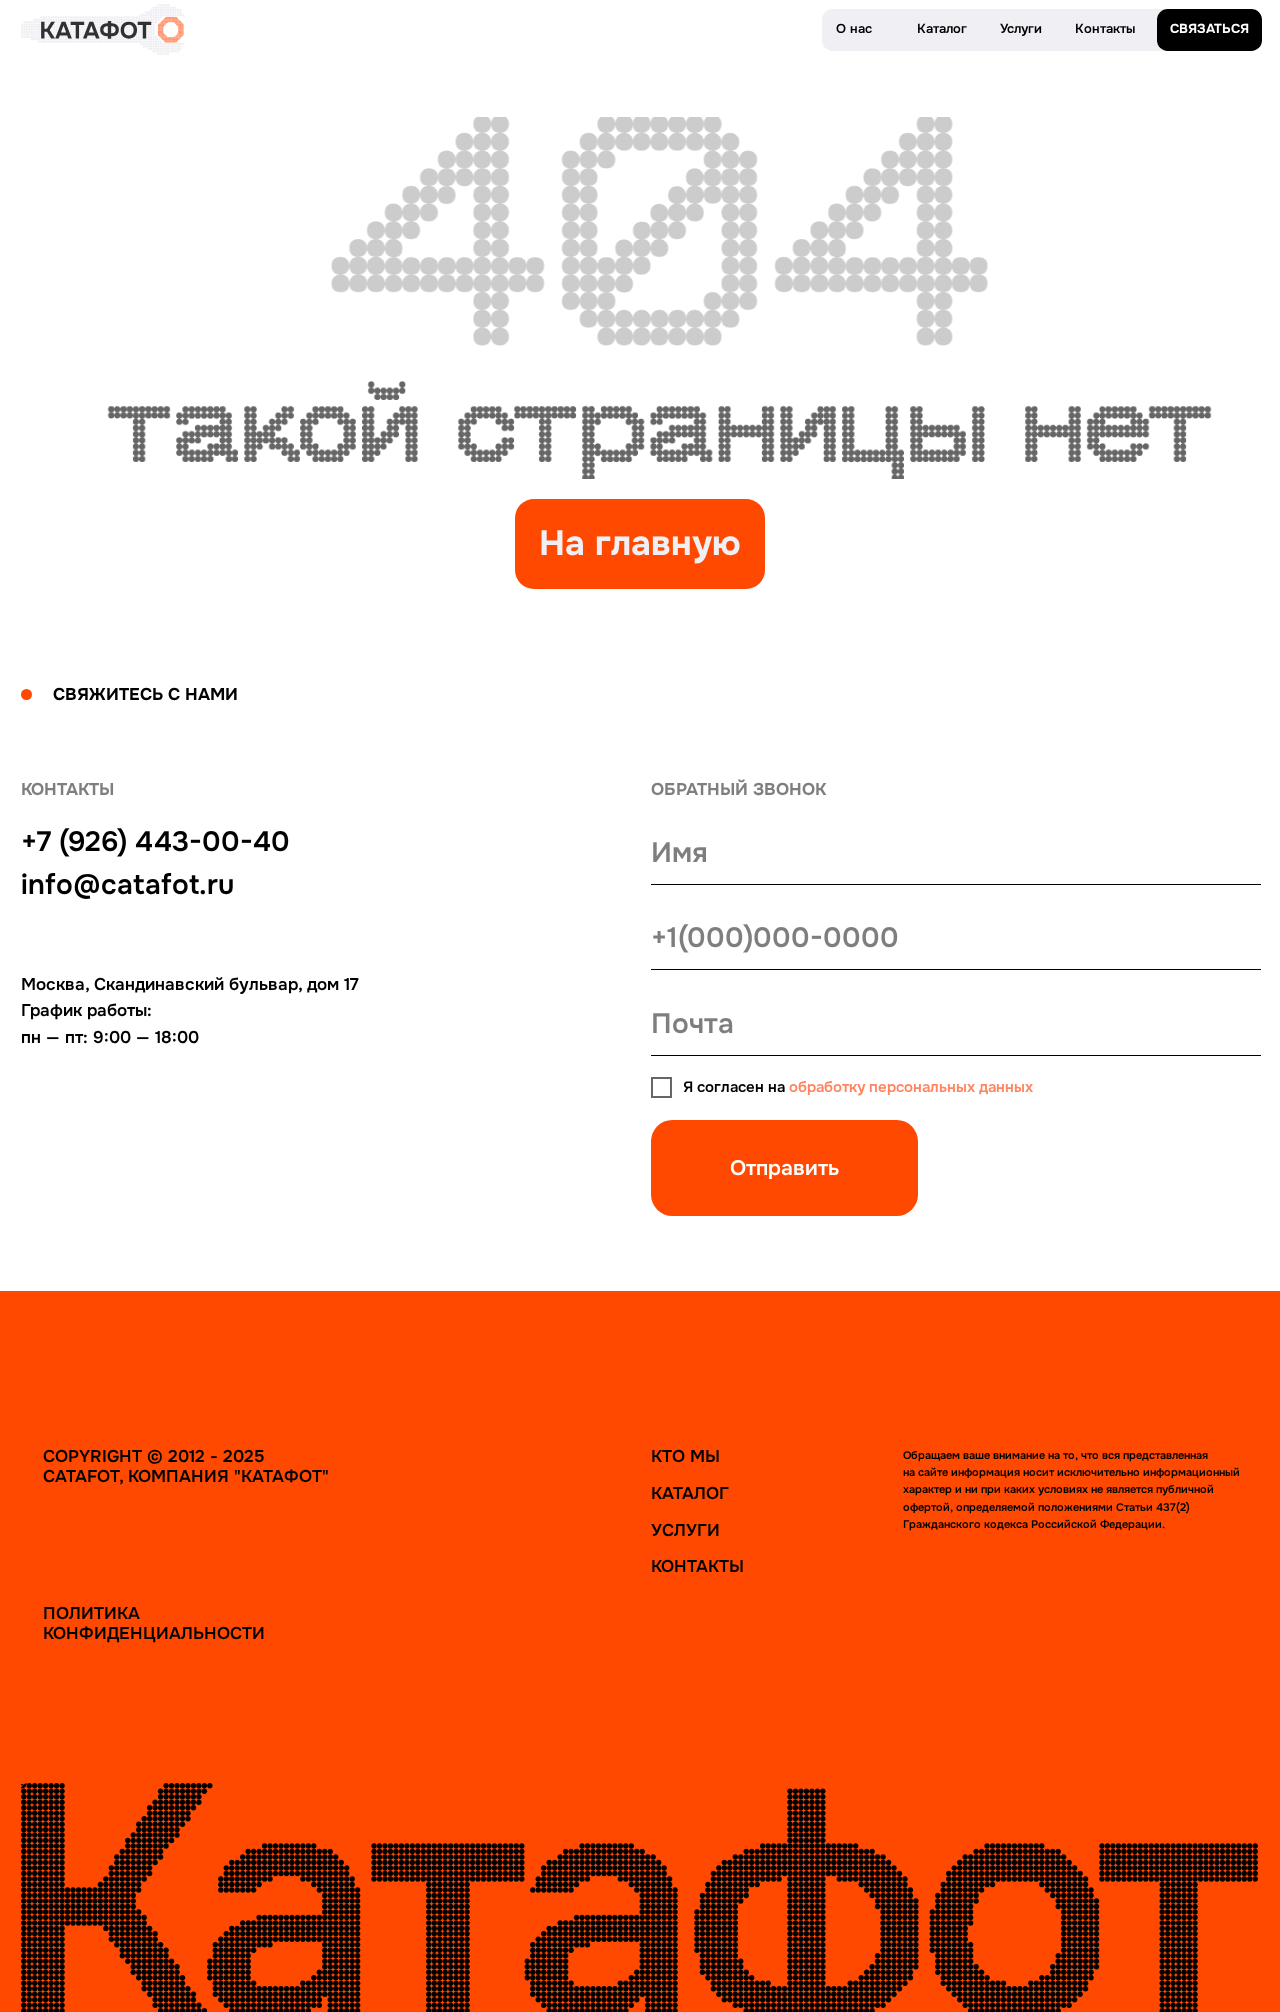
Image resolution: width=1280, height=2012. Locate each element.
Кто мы (685, 1456)
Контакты (697, 1566)
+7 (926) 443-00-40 (155, 841)
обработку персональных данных (911, 1087)
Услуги (685, 1530)
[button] (1210, 30)
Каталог (690, 1493)
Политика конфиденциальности (154, 1623)
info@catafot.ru (127, 884)
